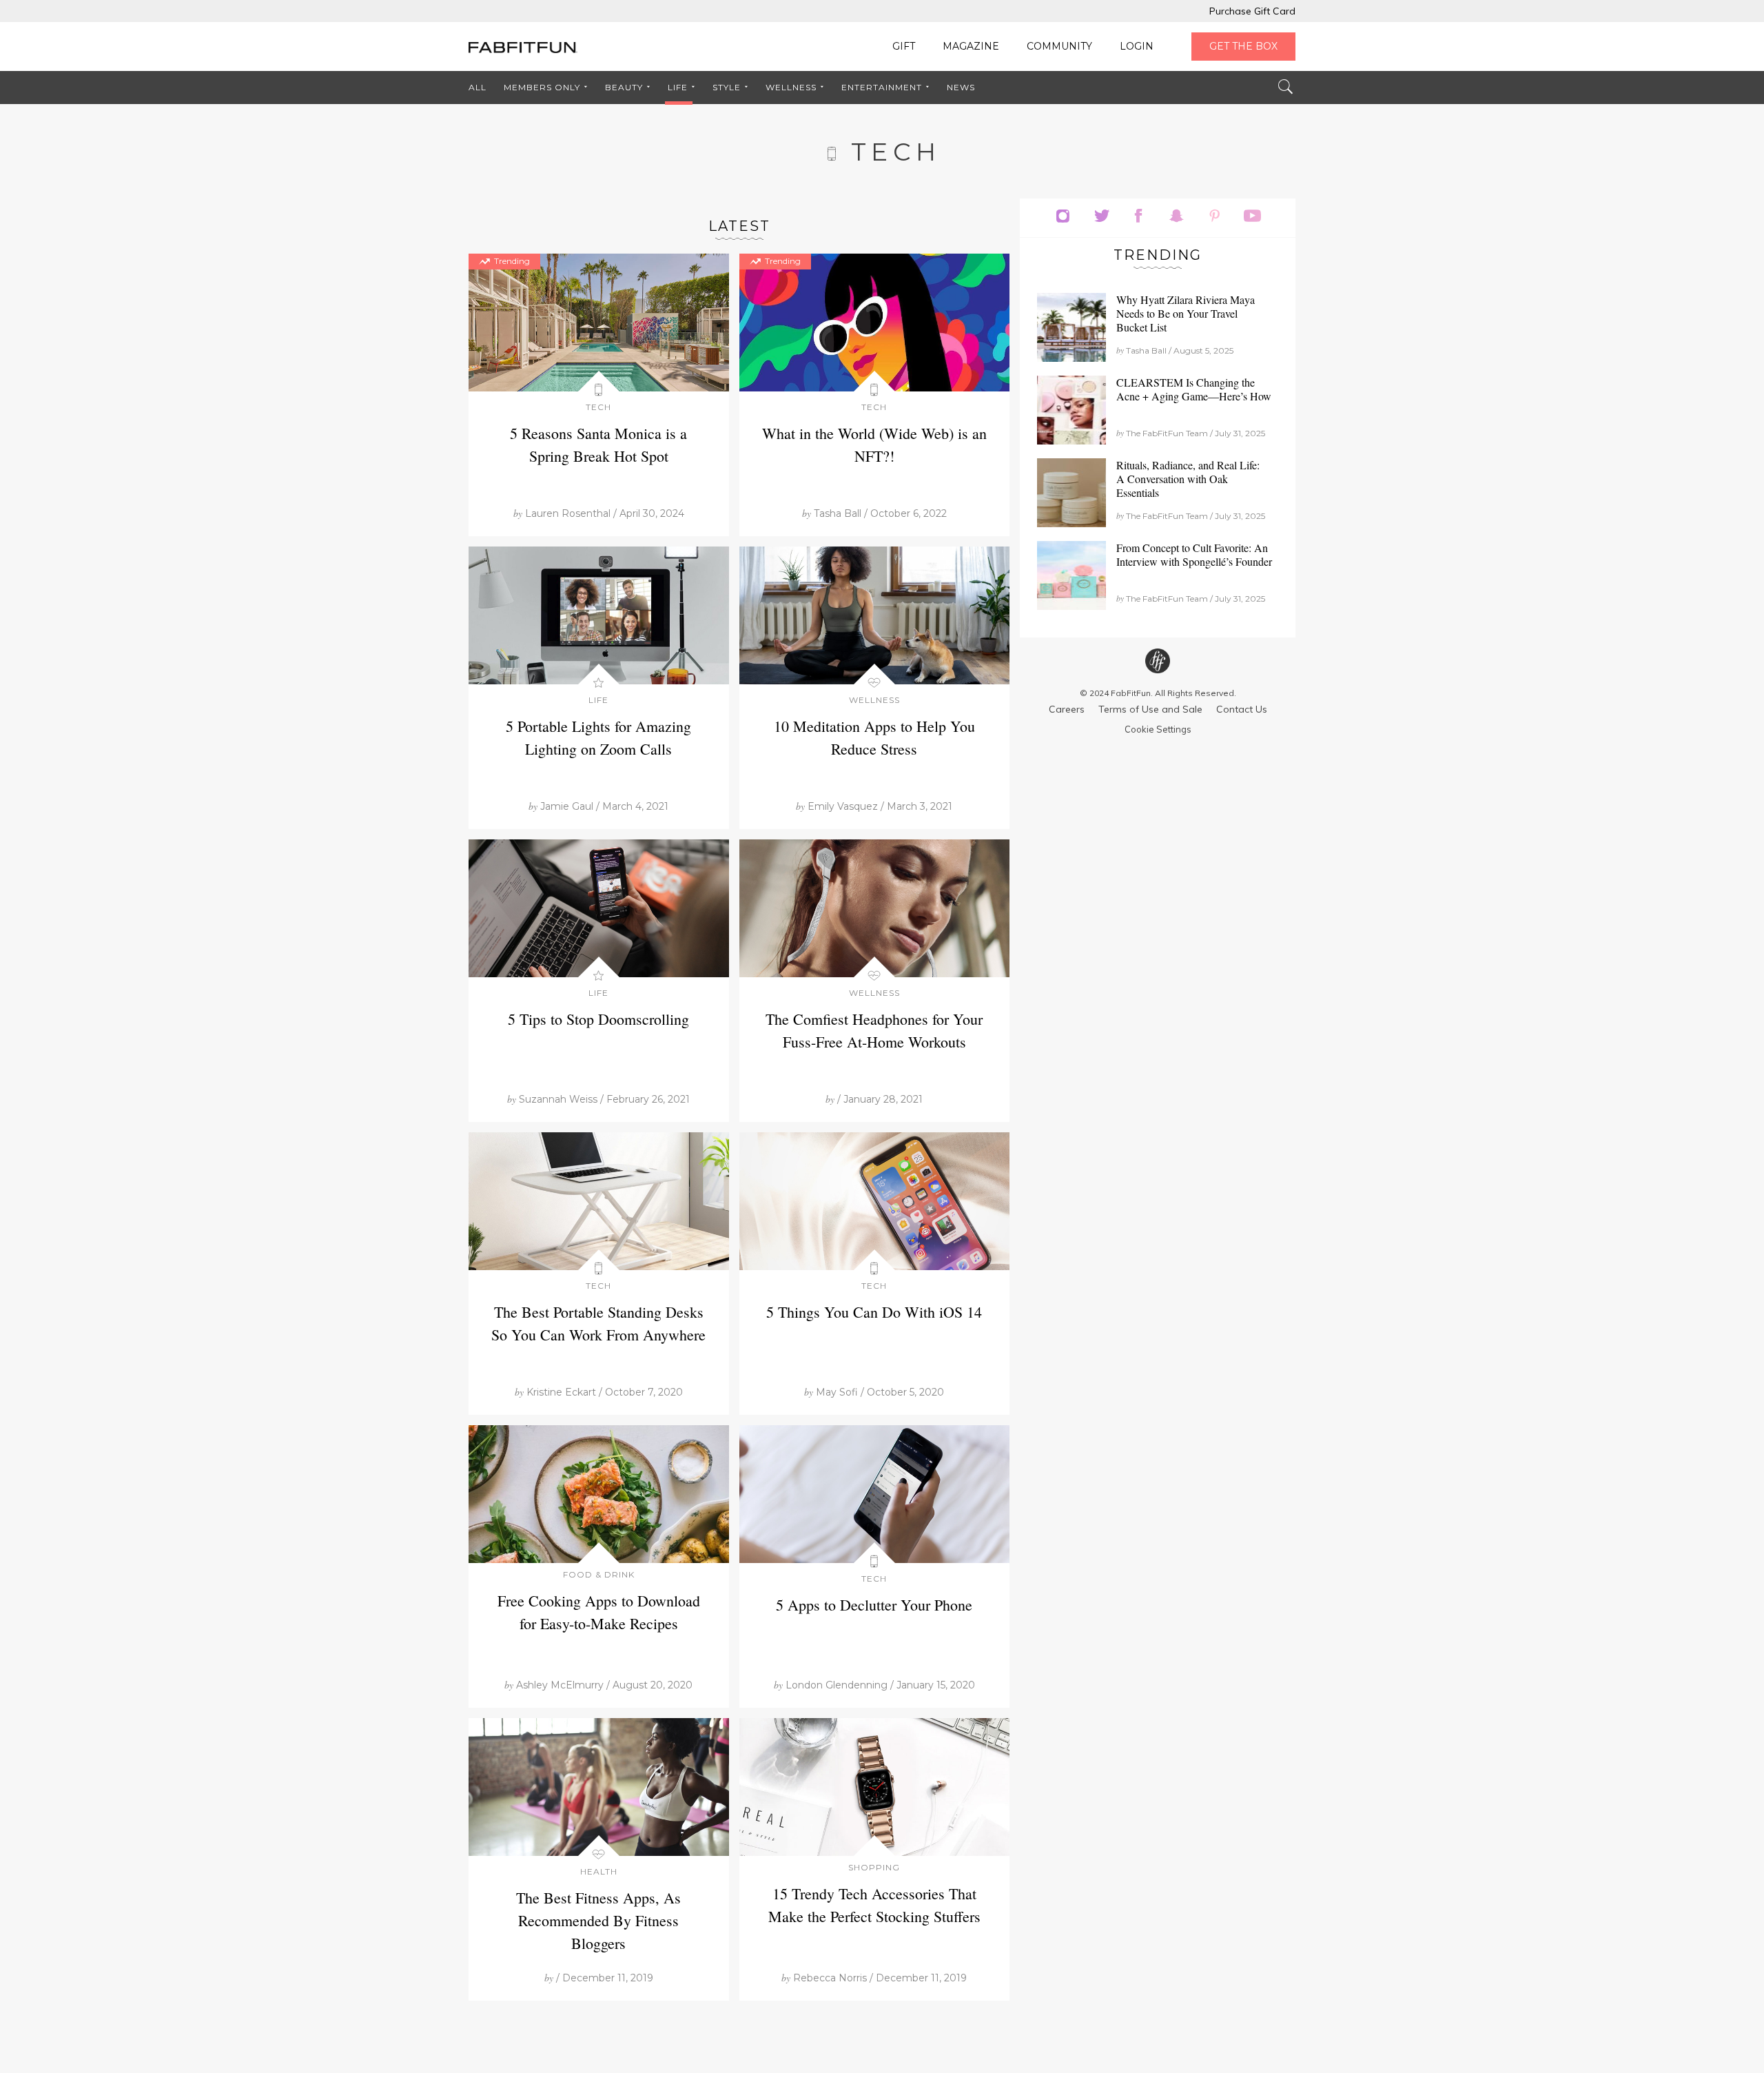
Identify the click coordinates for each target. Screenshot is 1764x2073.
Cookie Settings (1158, 729)
